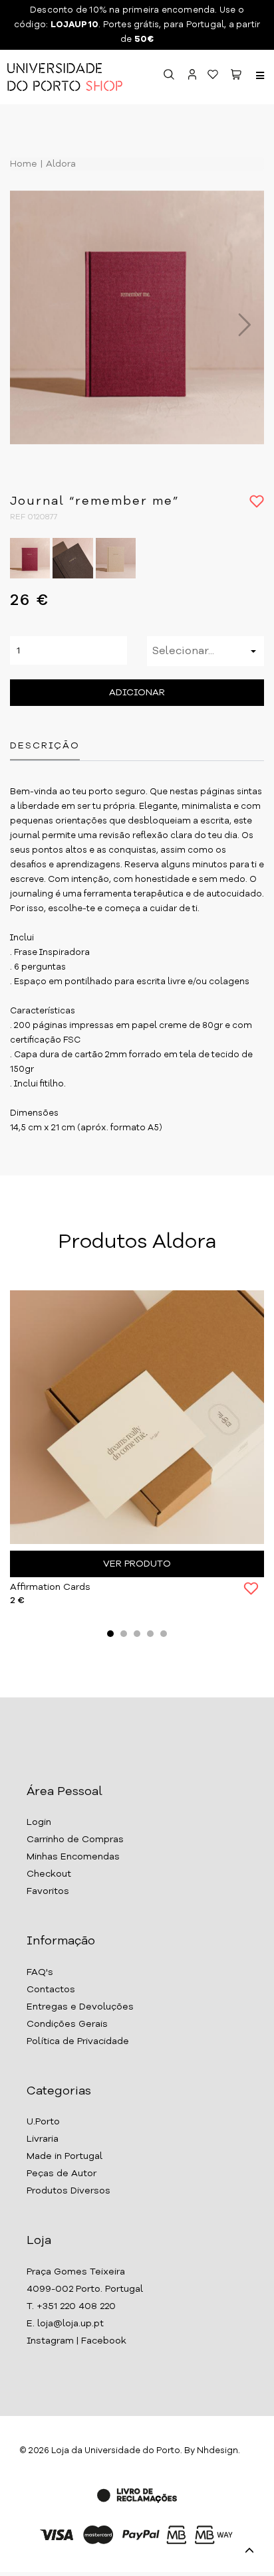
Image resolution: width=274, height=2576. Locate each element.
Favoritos (48, 1891)
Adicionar (137, 693)
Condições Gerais (67, 2024)
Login (39, 1822)
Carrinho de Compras (75, 1840)
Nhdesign (217, 2451)
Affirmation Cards (50, 1587)
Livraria (43, 2139)
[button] (236, 77)
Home (24, 164)
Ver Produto (137, 1564)
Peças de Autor (62, 2174)
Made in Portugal (65, 2156)
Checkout (49, 1874)
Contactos (51, 1990)
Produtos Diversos (68, 2191)
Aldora (60, 164)
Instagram (50, 2341)
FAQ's (40, 1972)
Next (237, 325)
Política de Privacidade (78, 2041)
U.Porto (43, 2122)
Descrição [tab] (45, 746)
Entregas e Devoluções (80, 2007)
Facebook (104, 2341)
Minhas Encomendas (73, 1857)
